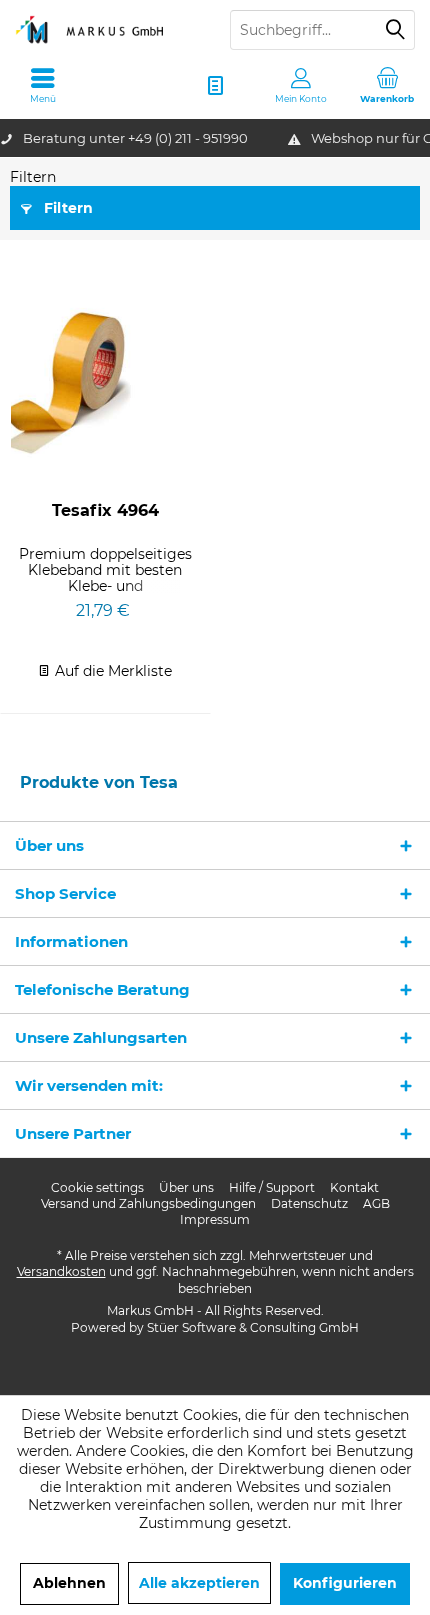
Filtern (66, 208)
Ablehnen (69, 1583)
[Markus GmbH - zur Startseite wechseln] (107, 30)
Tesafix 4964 (105, 510)
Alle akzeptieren (199, 1583)
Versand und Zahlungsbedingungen (148, 1203)
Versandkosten (61, 1271)
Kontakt (354, 1187)
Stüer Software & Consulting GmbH (253, 1327)
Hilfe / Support (272, 1187)
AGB (376, 1203)
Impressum (215, 1219)
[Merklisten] (215, 85)
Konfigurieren (345, 1583)
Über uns (186, 1187)
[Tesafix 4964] (105, 381)
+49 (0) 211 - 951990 (188, 138)
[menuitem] (387, 85)
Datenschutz (309, 1203)
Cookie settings (97, 1187)
